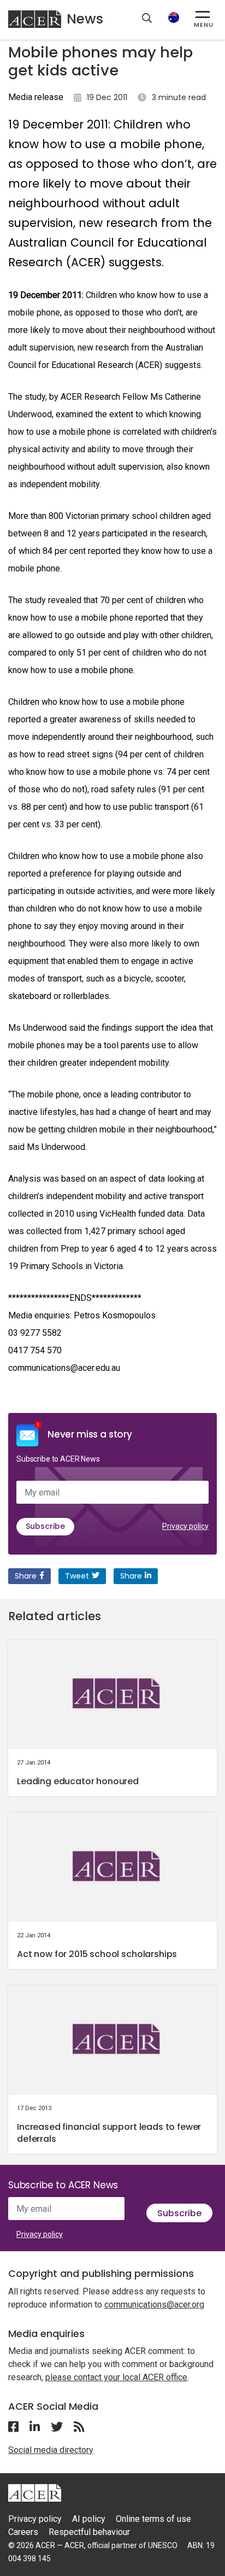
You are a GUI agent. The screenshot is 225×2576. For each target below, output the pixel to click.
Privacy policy (185, 1526)
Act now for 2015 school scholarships (97, 1954)
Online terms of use (153, 2519)
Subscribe (45, 1526)
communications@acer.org (154, 2305)
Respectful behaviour (89, 2532)
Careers (23, 2532)
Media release (36, 97)
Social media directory (51, 2450)
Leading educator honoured (78, 1781)
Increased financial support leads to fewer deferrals (109, 2133)
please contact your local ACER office (116, 2377)
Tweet (77, 1576)
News (85, 19)
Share (26, 1576)
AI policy (89, 2519)
